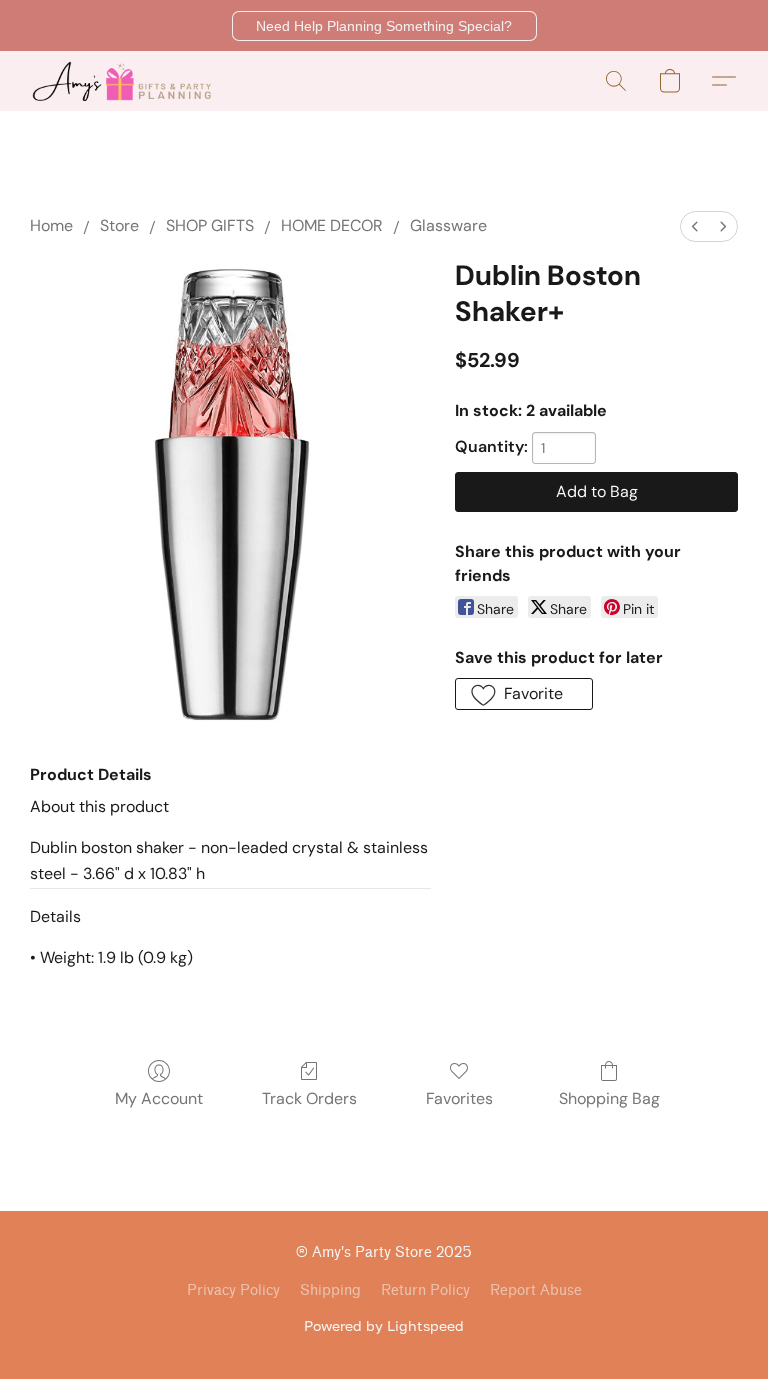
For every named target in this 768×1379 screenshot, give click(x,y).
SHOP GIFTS (210, 225)
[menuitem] (695, 226)
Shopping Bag (609, 1098)
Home (51, 225)
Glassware (448, 225)
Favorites (459, 1098)
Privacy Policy (233, 1290)
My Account (159, 1098)
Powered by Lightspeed (384, 1325)
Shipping (330, 1290)
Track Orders (309, 1098)
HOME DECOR (332, 225)
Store (119, 225)
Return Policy (425, 1290)
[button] (384, 26)
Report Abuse (536, 1290)
